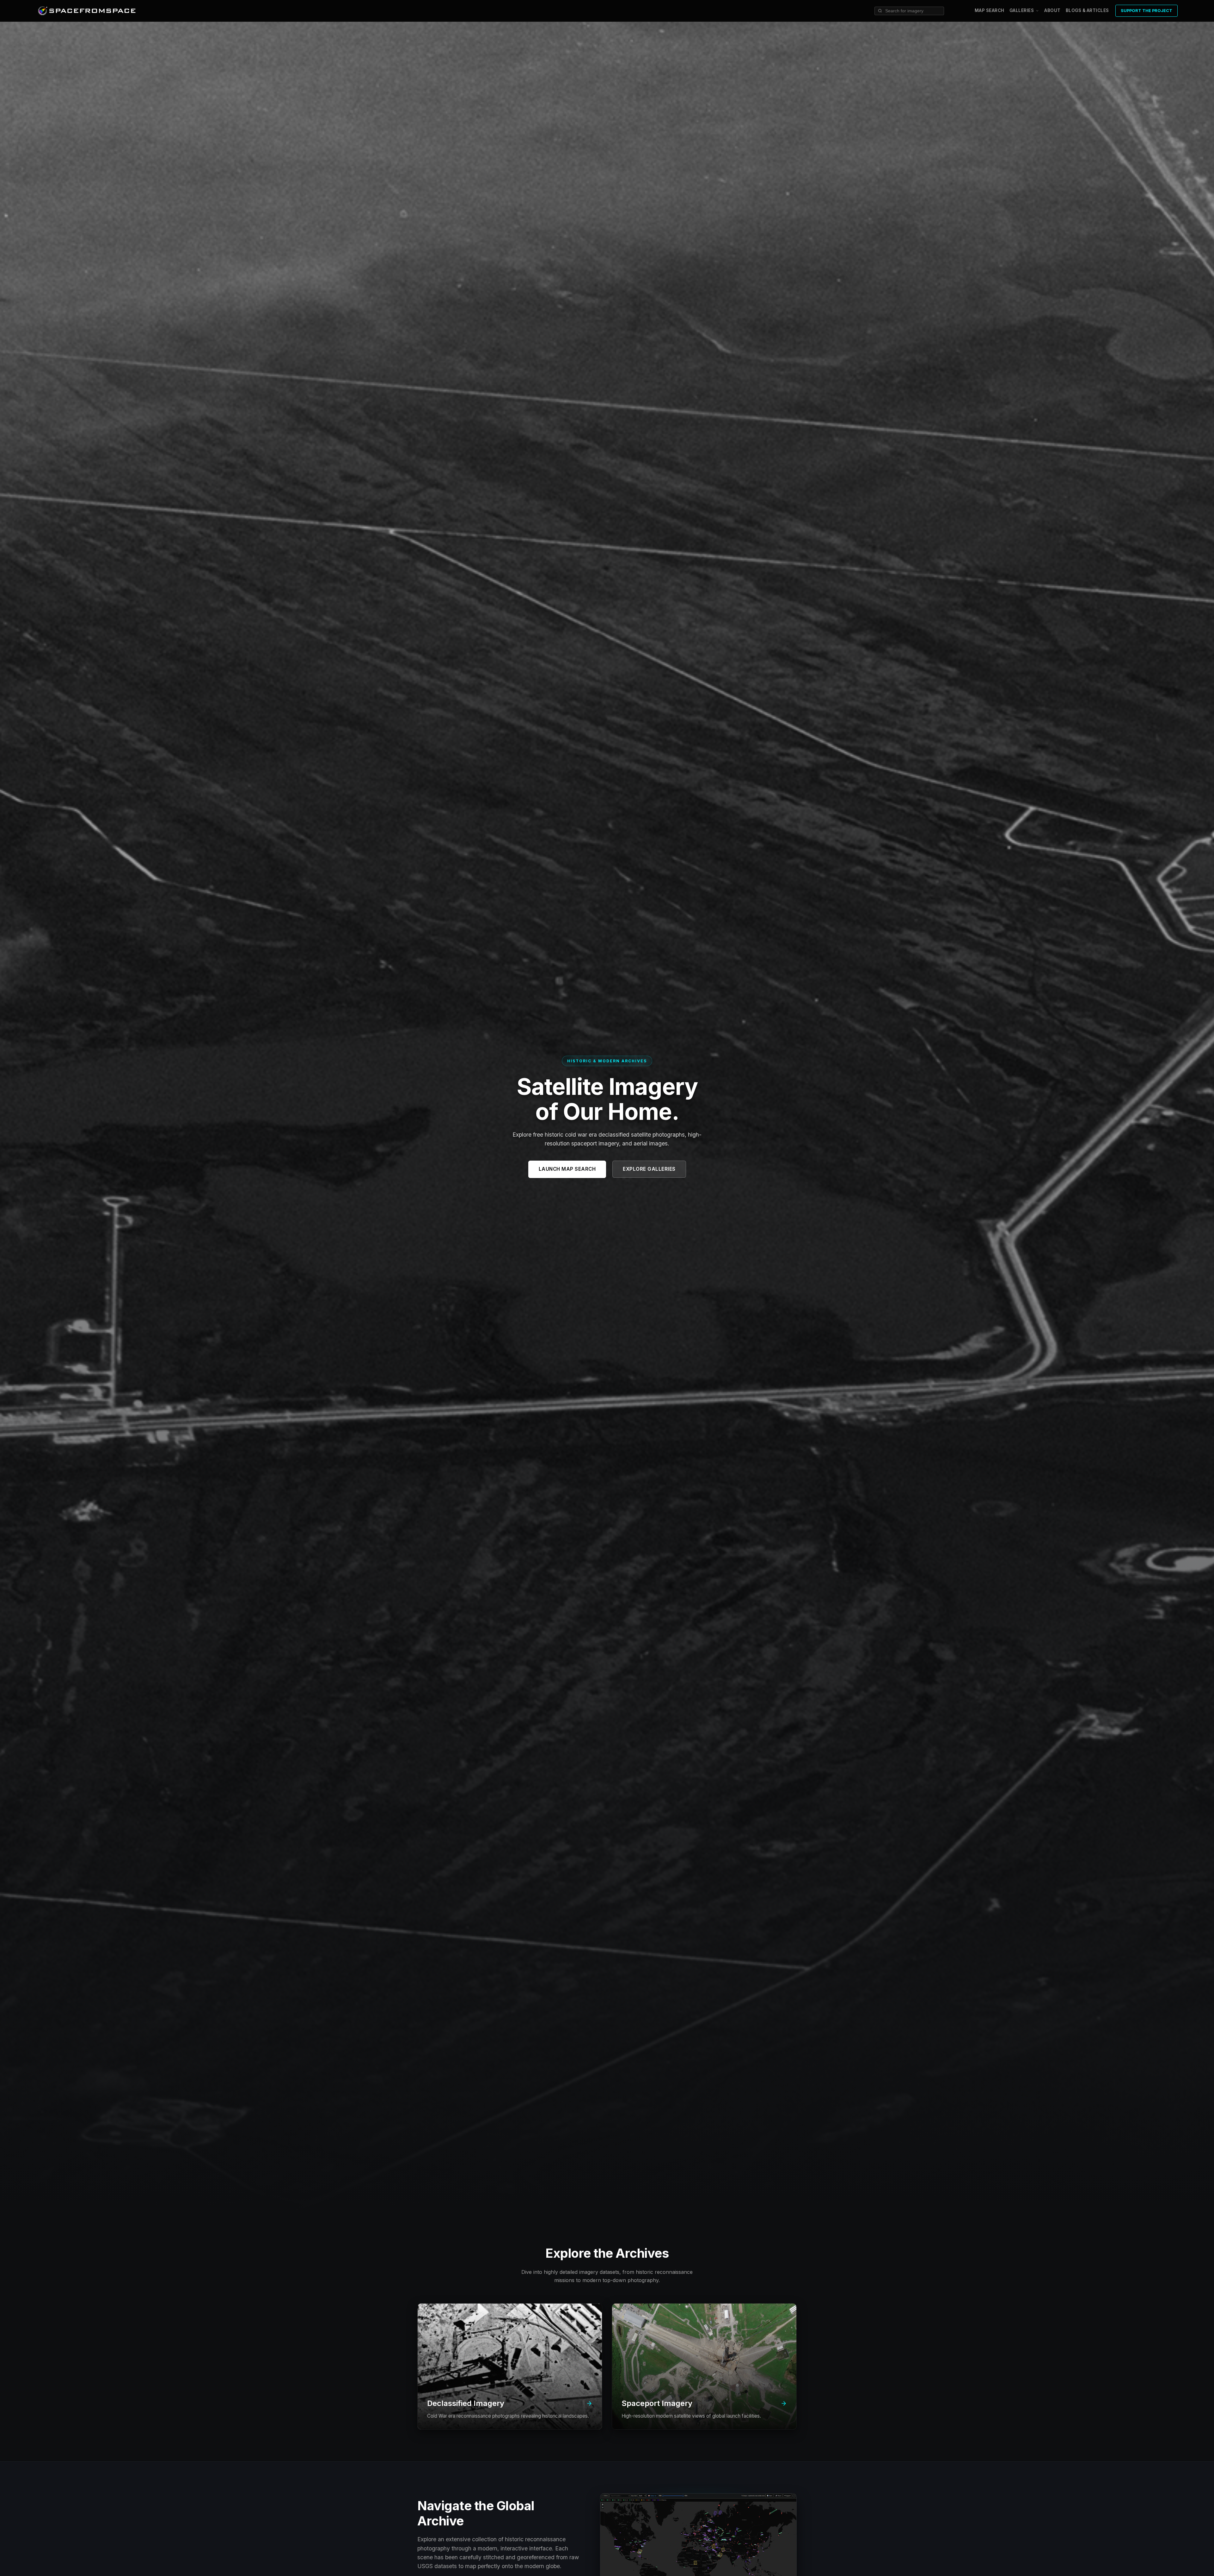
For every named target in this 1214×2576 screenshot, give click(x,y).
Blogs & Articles (1087, 10)
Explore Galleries (649, 1169)
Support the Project (1147, 11)
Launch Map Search (567, 1169)
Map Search (990, 10)
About (1052, 10)
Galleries (1022, 11)
